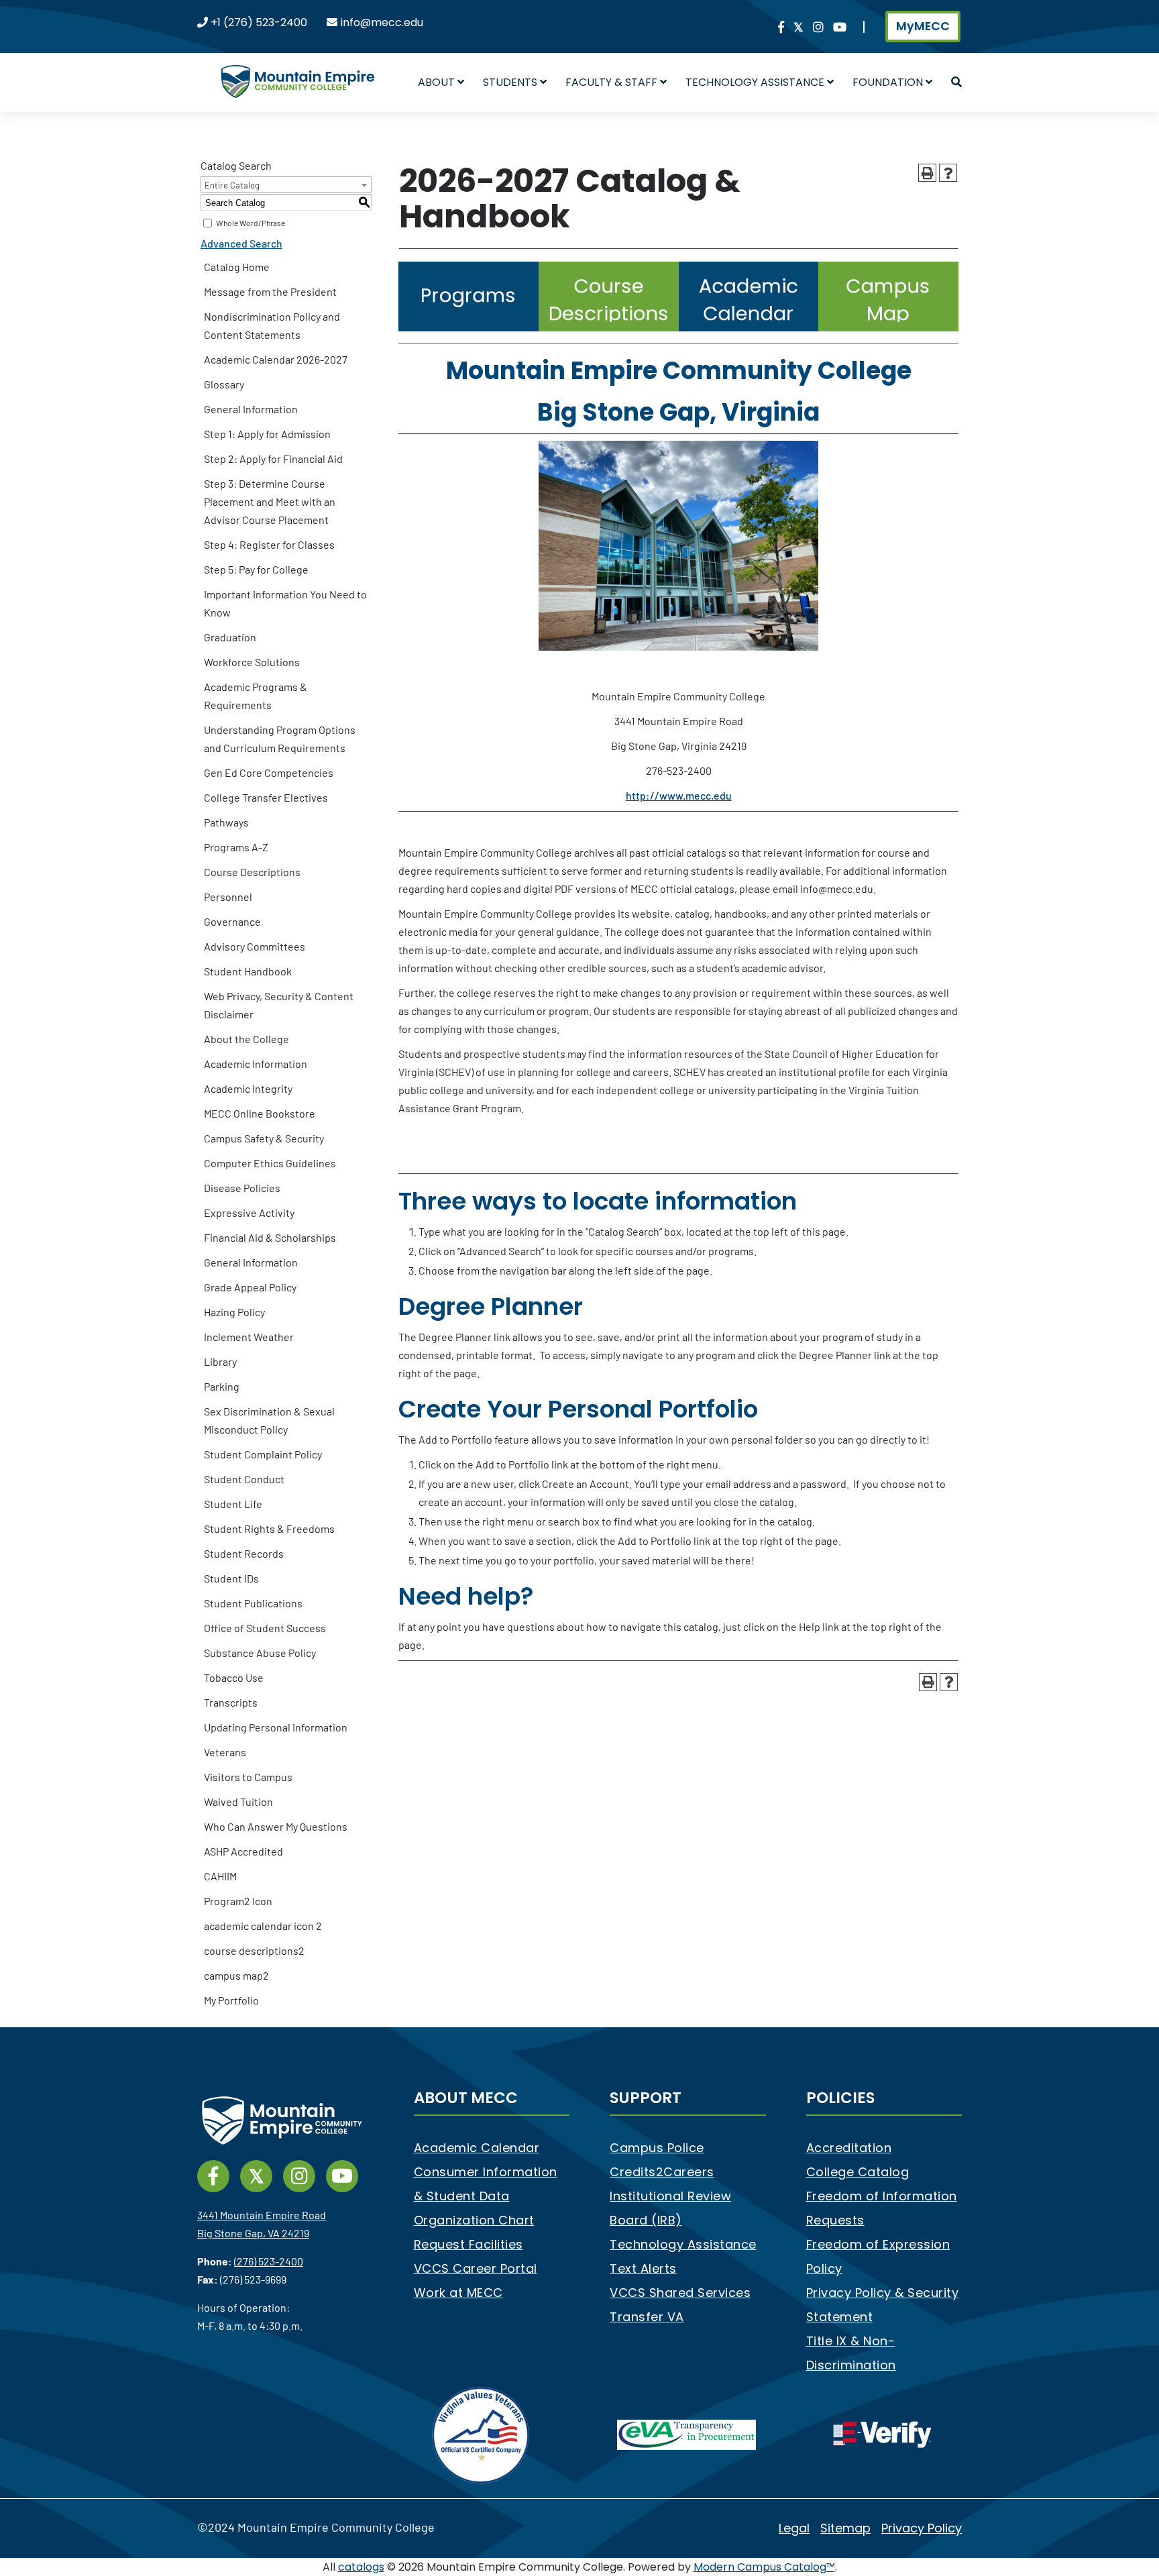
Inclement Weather (249, 1337)
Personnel (228, 897)
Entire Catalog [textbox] (232, 185)
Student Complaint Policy (263, 1454)
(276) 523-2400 (269, 2261)
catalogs (361, 2567)
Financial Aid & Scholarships (270, 1237)
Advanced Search (241, 243)
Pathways (226, 822)
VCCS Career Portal (476, 2268)
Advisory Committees (255, 946)
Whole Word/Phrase (251, 223)
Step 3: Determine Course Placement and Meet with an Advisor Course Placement (270, 501)
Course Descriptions (252, 872)
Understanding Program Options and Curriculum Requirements (280, 739)
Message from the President (270, 291)
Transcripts (231, 1702)
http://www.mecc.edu (679, 795)
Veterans (225, 1752)
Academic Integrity (248, 1088)
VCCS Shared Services (680, 2293)
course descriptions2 (254, 1950)
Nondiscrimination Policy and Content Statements (272, 325)
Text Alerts (643, 2268)
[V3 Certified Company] (482, 2434)
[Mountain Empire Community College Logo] (298, 70)
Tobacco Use (234, 1677)
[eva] (686, 2434)
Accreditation (849, 2148)
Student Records (244, 1553)
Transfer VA (647, 2317)
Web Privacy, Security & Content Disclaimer (279, 1005)
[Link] (781, 28)
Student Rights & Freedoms (269, 1528)
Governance (232, 921)
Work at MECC (458, 2293)
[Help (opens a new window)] (948, 173)
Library (220, 1361)
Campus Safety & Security (264, 1138)
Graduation (230, 637)
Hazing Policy (234, 1312)
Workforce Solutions (252, 662)
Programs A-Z (236, 847)
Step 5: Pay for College (256, 569)
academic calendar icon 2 (263, 1926)
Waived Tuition (238, 1802)
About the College (246, 1039)
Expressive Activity (249, 1213)
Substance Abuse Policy (260, 1653)
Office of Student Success (265, 1628)
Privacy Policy (922, 2528)
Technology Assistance (683, 2244)
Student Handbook (248, 971)
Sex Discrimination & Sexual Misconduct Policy (269, 1420)
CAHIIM (220, 1876)
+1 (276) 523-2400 (259, 22)
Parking (222, 1386)
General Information (251, 409)
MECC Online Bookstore (260, 1113)
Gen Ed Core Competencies (269, 772)
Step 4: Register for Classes (269, 544)
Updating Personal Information (276, 1727)
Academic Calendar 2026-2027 (276, 359)
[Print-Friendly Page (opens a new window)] (927, 173)
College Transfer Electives (266, 797)
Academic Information (256, 1064)
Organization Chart (474, 2220)
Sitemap (845, 2528)
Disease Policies (242, 1188)
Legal (794, 2528)
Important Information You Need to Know (285, 603)
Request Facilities (468, 2244)
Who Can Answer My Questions (276, 1826)
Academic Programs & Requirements (256, 696)
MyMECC (923, 26)
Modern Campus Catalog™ (764, 2567)
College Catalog (858, 2172)
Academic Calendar (477, 2148)
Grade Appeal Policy (250, 1287)
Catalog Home (237, 267)
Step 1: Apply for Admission (267, 434)
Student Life (233, 1504)
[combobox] (286, 184)
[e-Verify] (882, 2434)
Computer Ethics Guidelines (270, 1163)
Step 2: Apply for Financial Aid (273, 459)
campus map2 (236, 1975)
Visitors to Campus (248, 1777)
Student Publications (253, 1603)
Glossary (224, 384)
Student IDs (231, 1578)
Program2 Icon (238, 1901)
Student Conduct (244, 1479)
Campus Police (657, 2148)
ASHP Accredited (243, 1851)
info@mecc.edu (382, 22)
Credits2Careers (662, 2172)
